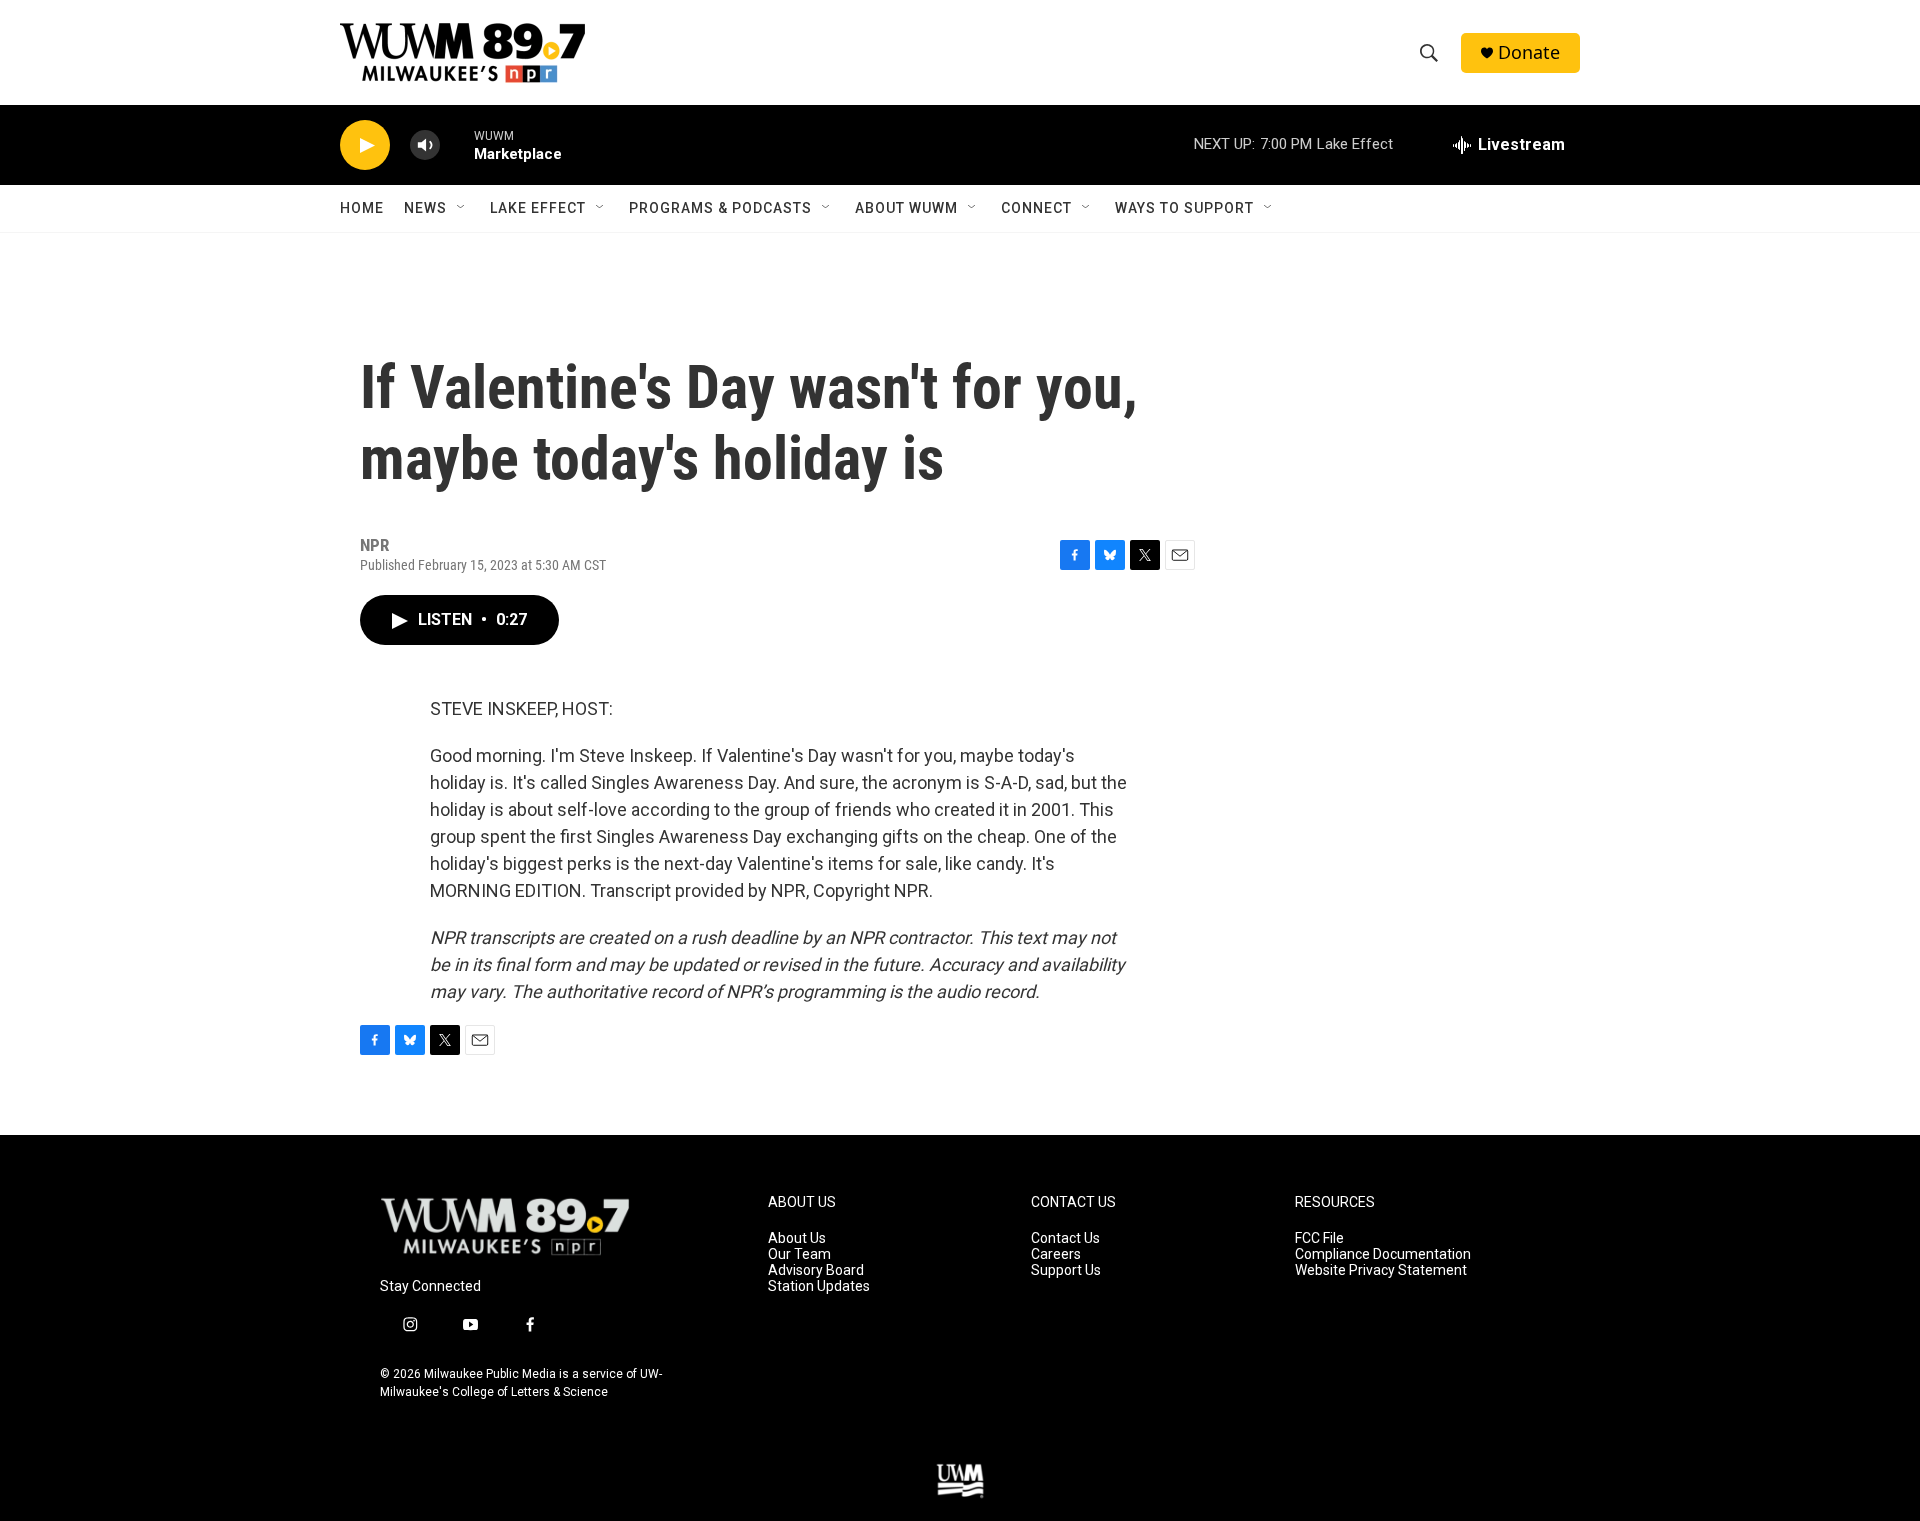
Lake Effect (538, 208)
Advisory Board (816, 1270)
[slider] (457, 144)
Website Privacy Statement (1381, 1270)
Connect (1036, 208)
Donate (1529, 52)
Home (362, 208)
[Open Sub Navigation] (462, 208)
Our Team (799, 1254)
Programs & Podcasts (720, 208)
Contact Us (1065, 1238)
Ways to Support (1184, 208)
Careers (1056, 1254)
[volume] (425, 145)
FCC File (1319, 1238)
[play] (365, 145)
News (425, 208)
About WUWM (906, 208)
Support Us (1066, 1270)
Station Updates (819, 1286)
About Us (797, 1238)
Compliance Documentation (1383, 1254)
